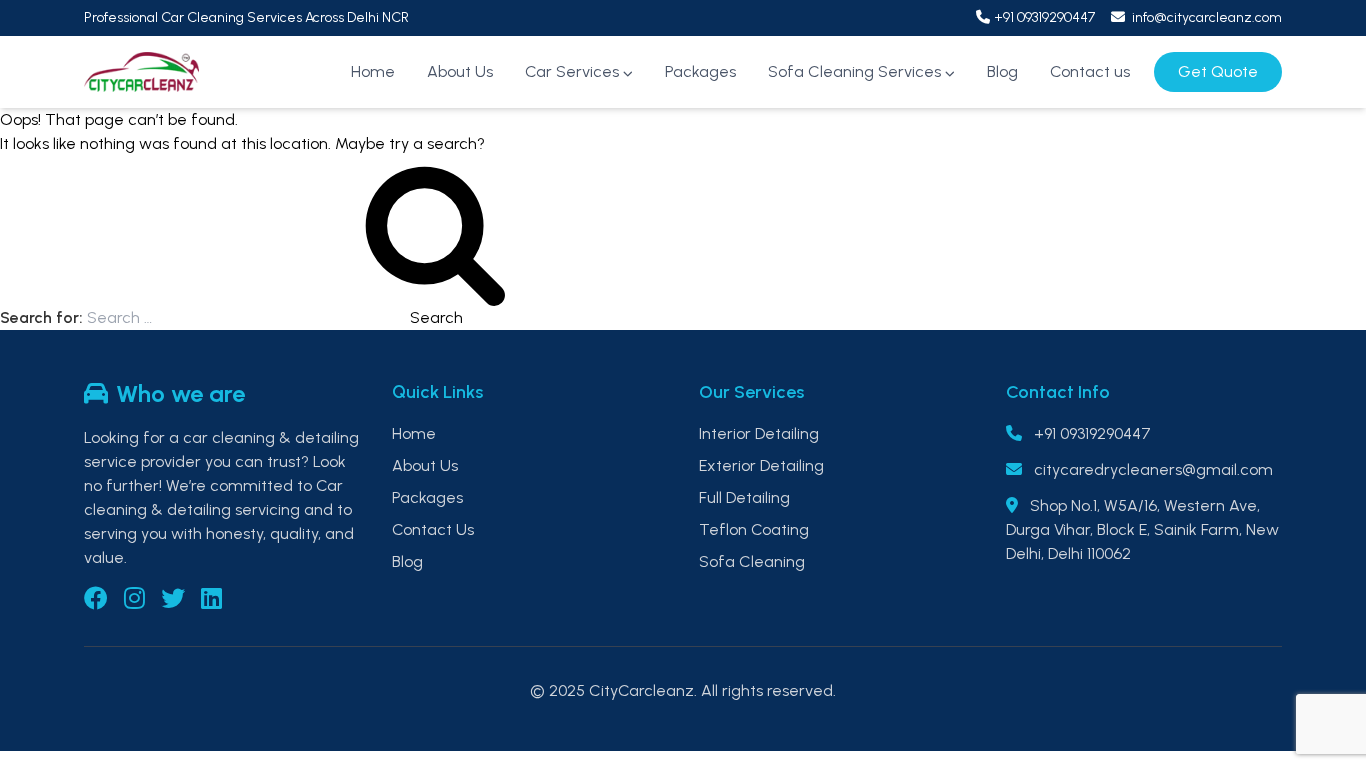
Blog (1002, 71)
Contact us (1090, 71)
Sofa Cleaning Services (854, 71)
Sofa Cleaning (752, 561)
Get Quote (1218, 71)
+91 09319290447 (1044, 17)
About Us (460, 71)
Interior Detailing (759, 433)
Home (373, 71)
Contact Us (433, 529)
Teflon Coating (754, 529)
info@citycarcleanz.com (1205, 17)
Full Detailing (744, 497)
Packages (700, 71)
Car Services (572, 71)
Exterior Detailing (761, 465)
